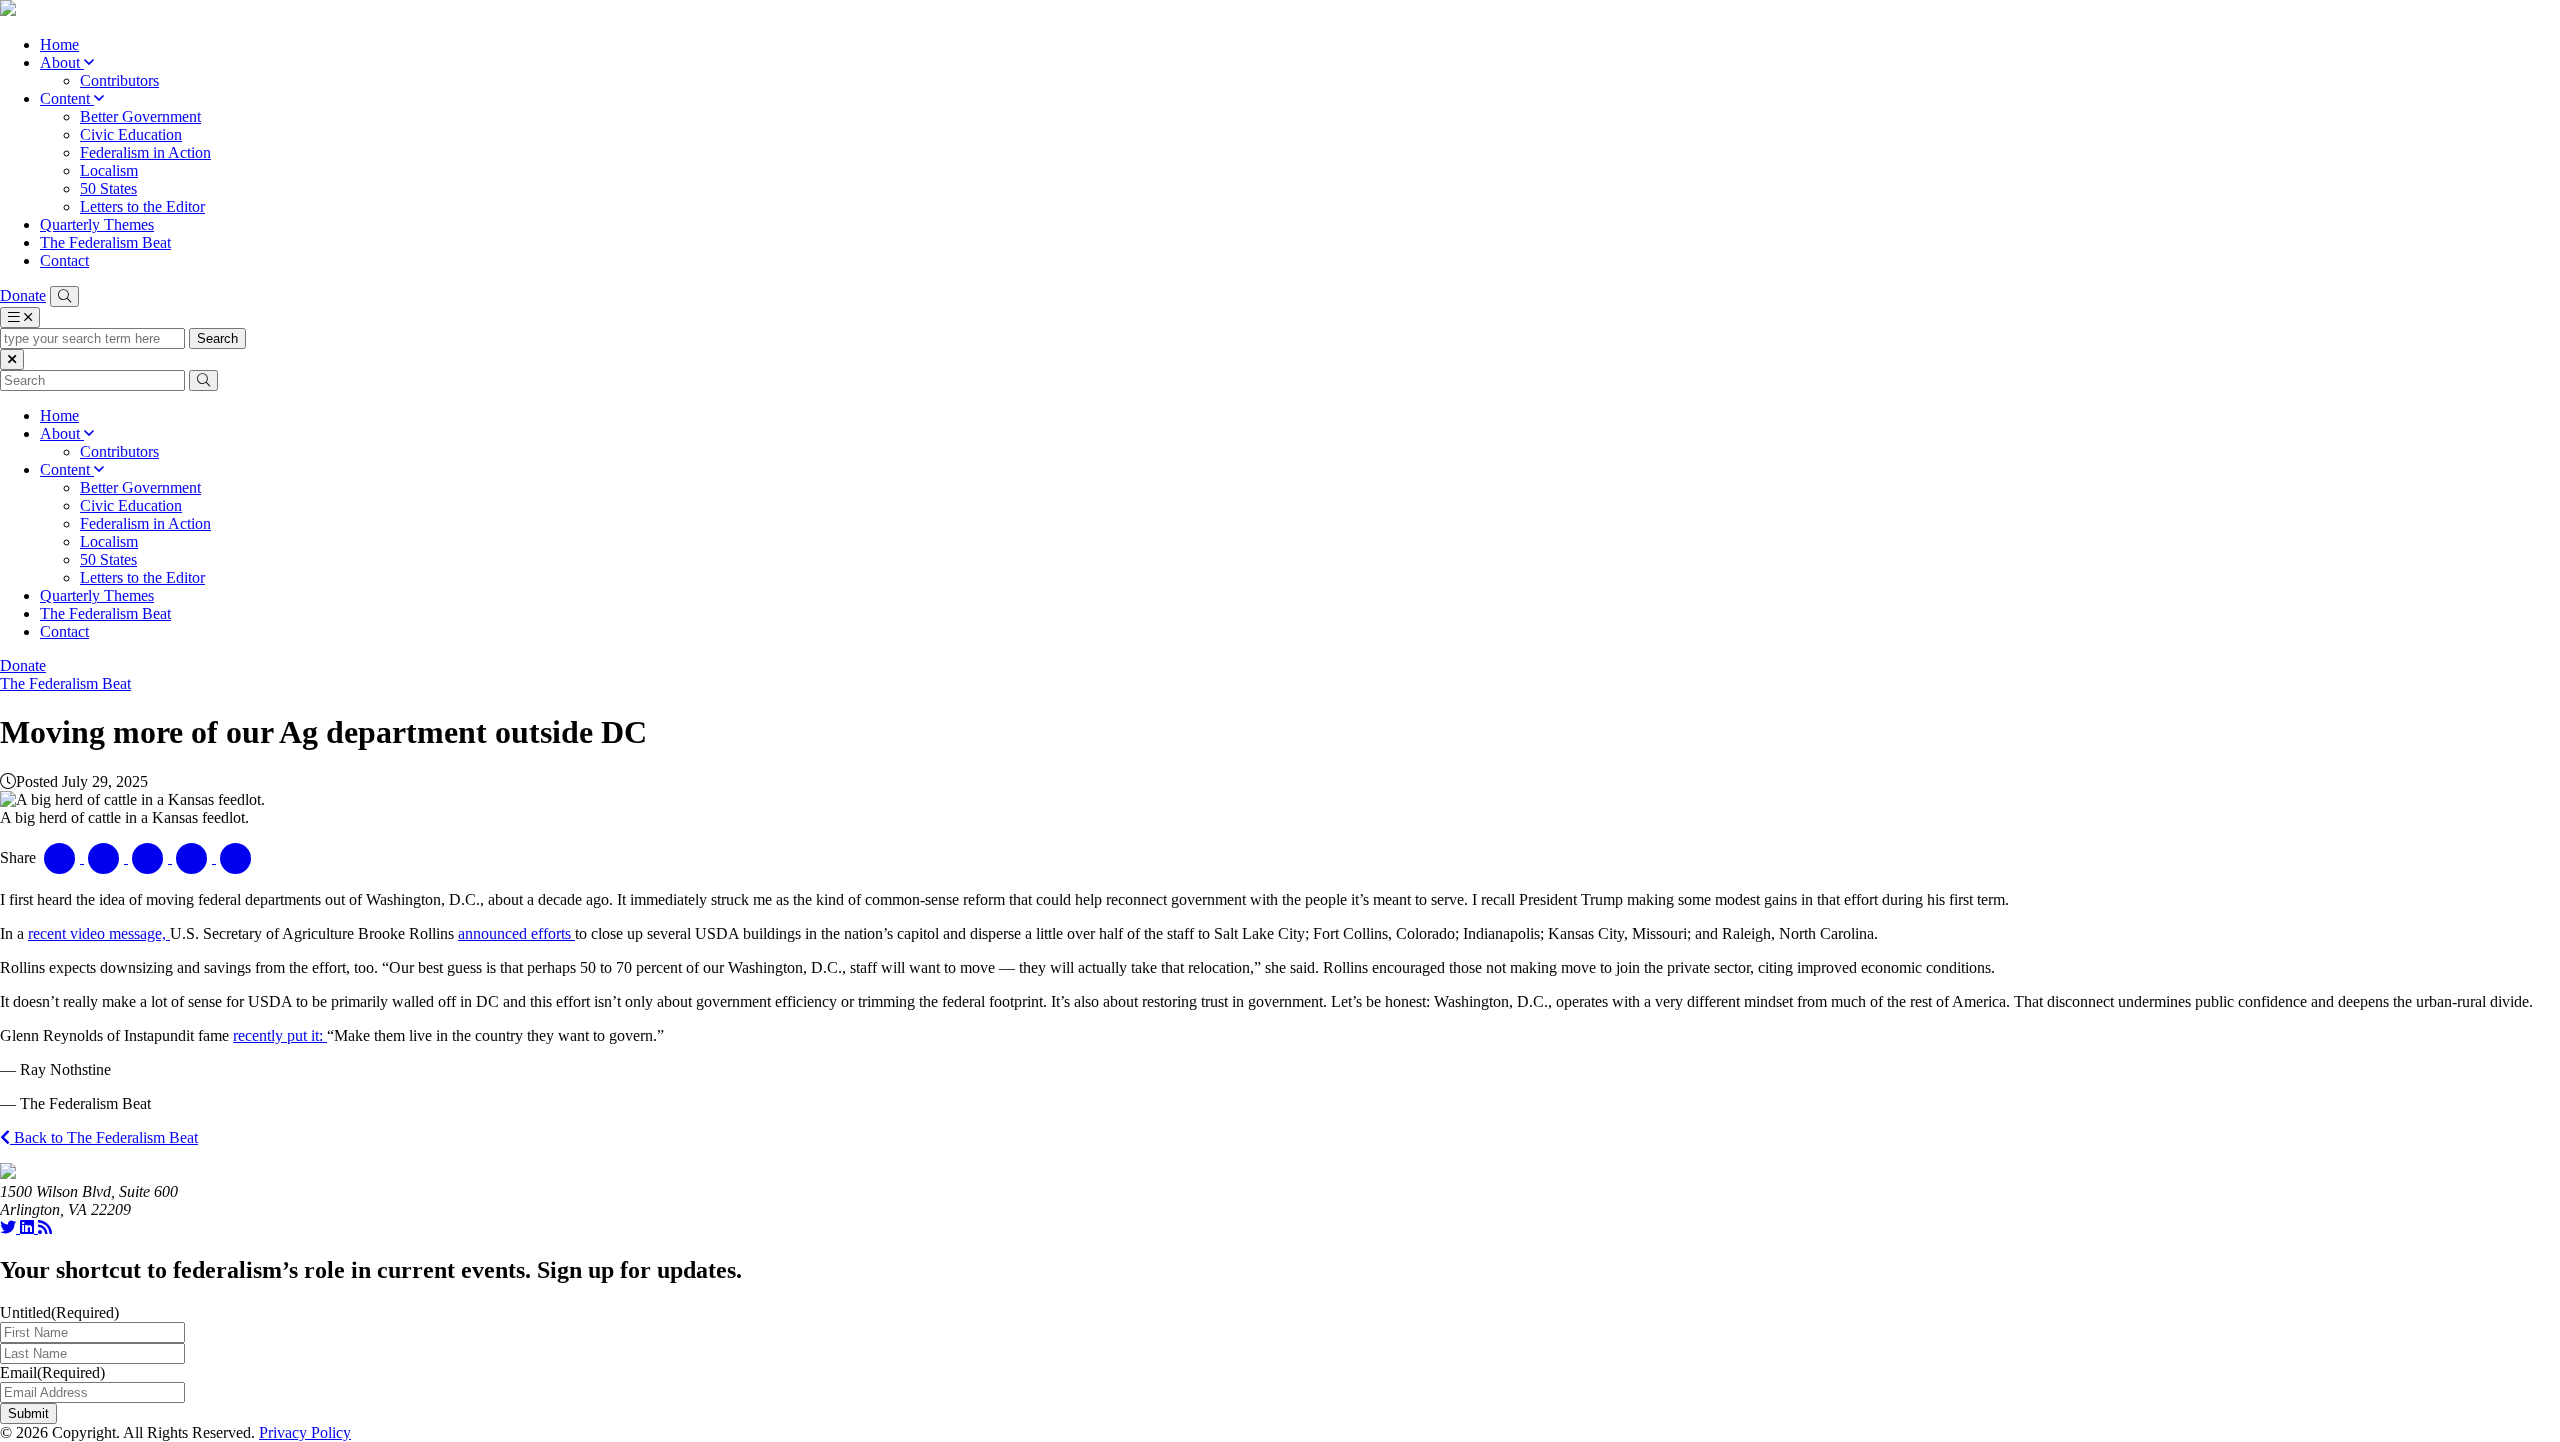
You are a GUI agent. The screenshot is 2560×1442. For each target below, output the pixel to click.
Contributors (119, 80)
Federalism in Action (145, 152)
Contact (64, 260)
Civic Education (131, 134)
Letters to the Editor (142, 206)
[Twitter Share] (106, 857)
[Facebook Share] (62, 857)
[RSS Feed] (45, 1227)
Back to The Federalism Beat (104, 1137)
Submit (28, 1413)
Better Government (140, 116)
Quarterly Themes (97, 224)
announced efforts (516, 933)
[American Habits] (8, 10)
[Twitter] (10, 1227)
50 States (108, 188)
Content (67, 98)
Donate (23, 295)
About (62, 62)
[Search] (64, 296)
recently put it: (280, 1035)
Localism (109, 170)
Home (59, 44)
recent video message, (99, 933)
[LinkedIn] (29, 1227)
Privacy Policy (305, 1432)
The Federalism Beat (105, 242)
